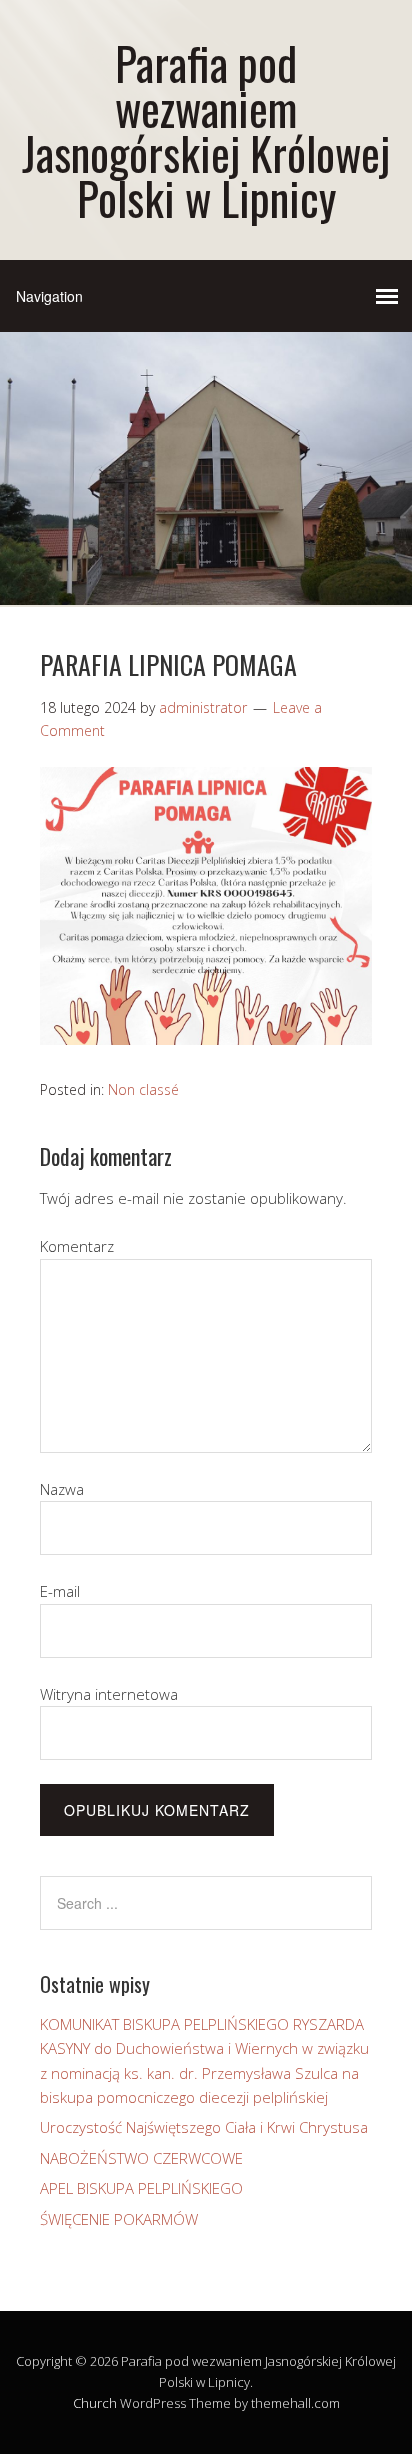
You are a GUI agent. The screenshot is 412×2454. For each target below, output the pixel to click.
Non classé (143, 1089)
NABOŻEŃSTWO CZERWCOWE (141, 2158)
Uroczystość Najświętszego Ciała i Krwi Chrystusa (204, 2127)
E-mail (60, 1591)
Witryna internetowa (109, 1694)
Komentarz (77, 1246)
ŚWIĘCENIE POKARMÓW (119, 2219)
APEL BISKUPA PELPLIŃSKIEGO (141, 2188)
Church (95, 2403)
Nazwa (62, 1489)
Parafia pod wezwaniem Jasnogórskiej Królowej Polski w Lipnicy (206, 130)
